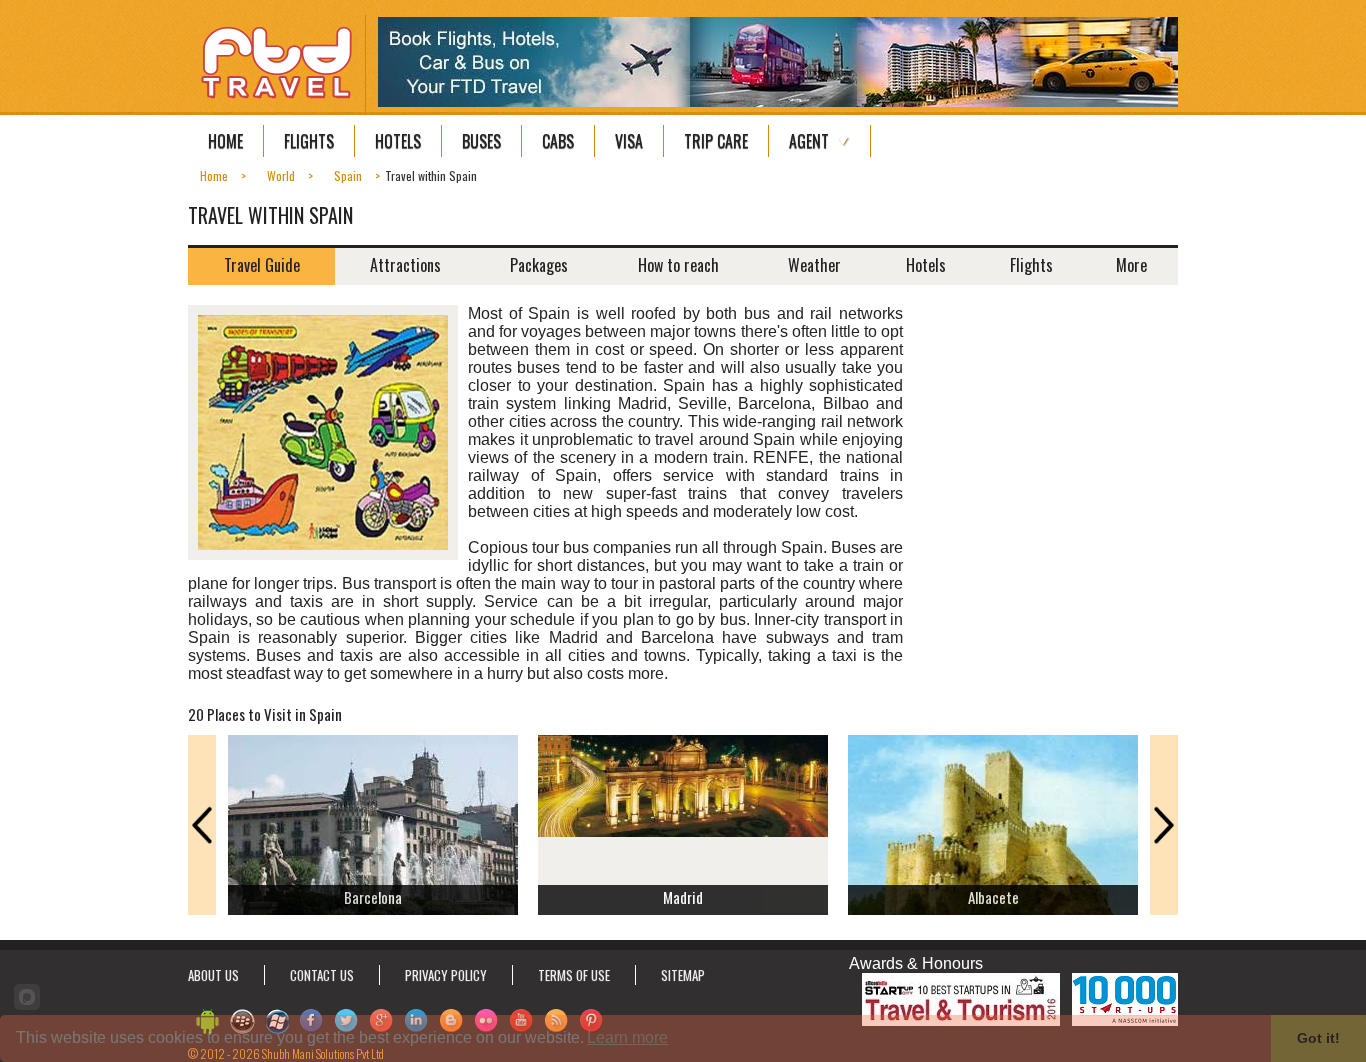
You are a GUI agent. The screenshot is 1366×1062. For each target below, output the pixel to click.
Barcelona (373, 897)
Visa (629, 141)
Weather (814, 265)
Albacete (993, 897)
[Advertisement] (1073, 430)
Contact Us (322, 975)
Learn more (627, 1037)
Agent (809, 141)
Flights (309, 141)
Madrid (683, 897)
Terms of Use (574, 975)
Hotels (398, 141)
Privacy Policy (446, 975)
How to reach (678, 265)
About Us (213, 975)
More (1131, 265)
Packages (539, 265)
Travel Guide (262, 265)
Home (225, 141)
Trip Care (716, 141)
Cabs (558, 141)
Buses (481, 141)
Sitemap (683, 975)
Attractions (405, 265)
